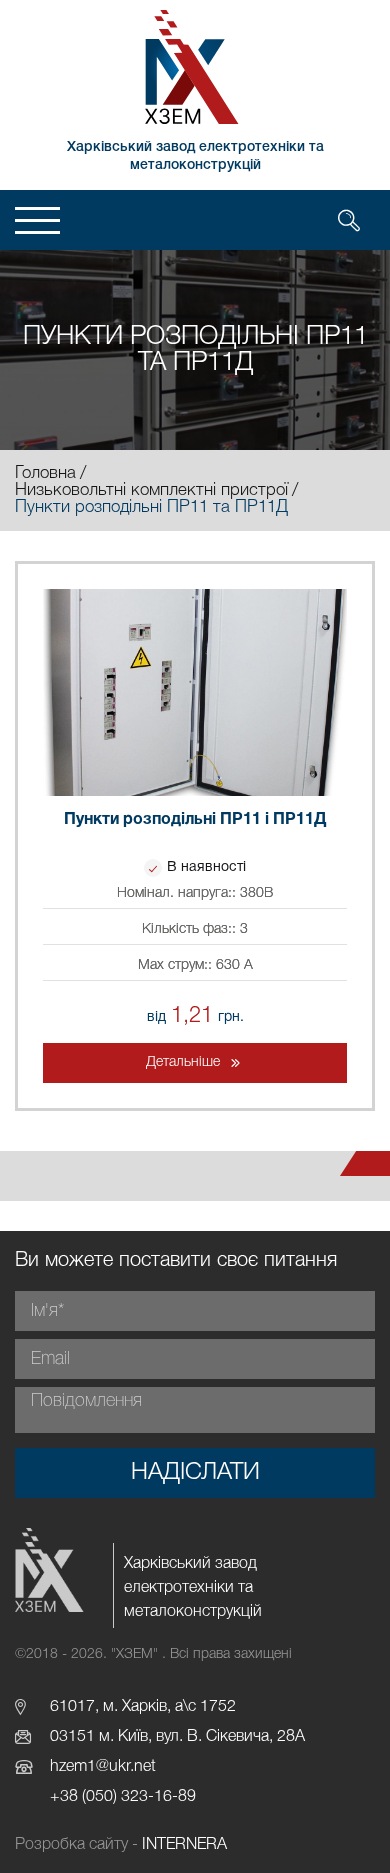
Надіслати (195, 1473)
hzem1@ (79, 1767)
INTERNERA (184, 1845)
